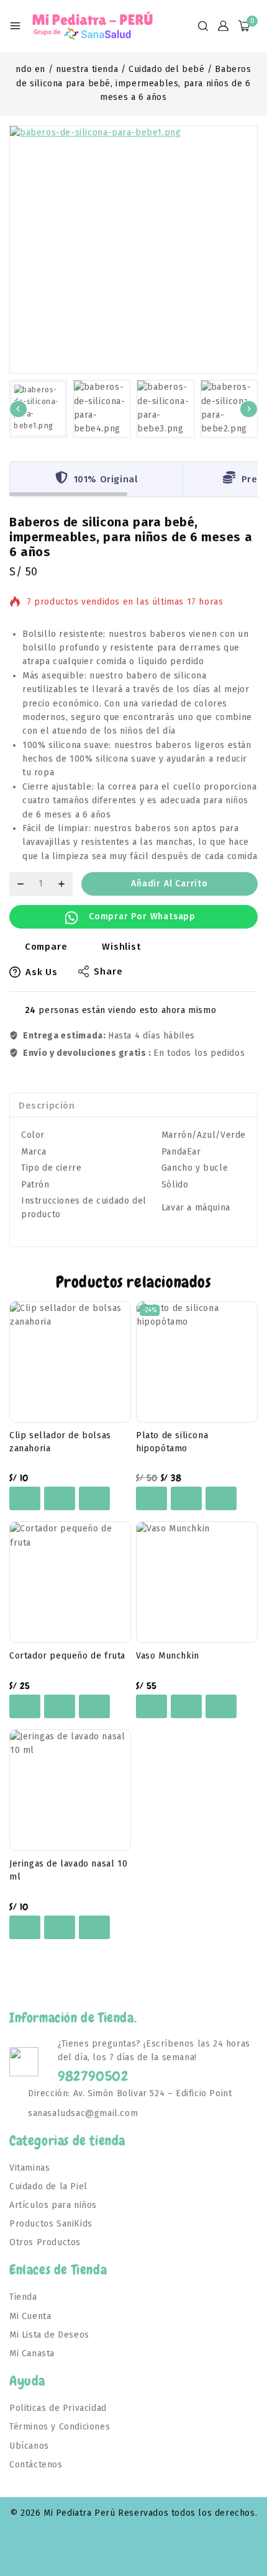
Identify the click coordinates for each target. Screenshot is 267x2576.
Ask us (42, 972)
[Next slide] (249, 409)
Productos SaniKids (51, 2224)
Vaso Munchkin (168, 1656)
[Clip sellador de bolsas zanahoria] (70, 1362)
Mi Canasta (32, 2353)
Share (108, 971)
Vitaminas (29, 2168)
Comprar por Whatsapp (142, 916)
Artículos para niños (53, 2205)
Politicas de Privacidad (58, 2408)
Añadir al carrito (170, 884)
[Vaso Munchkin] (197, 1582)
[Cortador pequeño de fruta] (70, 1582)
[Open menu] (15, 26)
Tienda (23, 2297)
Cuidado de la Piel (48, 2186)
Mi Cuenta (30, 2316)
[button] (38, 409)
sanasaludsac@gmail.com (83, 2113)
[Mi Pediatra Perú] (93, 26)
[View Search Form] (203, 26)
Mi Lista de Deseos (49, 2335)
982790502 (93, 2076)
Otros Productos (45, 2242)
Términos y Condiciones (60, 2427)
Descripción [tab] (47, 1106)
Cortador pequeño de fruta (67, 1656)
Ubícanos (29, 2446)
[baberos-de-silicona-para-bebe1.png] (133, 250)
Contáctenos (36, 2465)
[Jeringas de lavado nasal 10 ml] (70, 1790)
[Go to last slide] (18, 409)
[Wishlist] (25, 1498)
